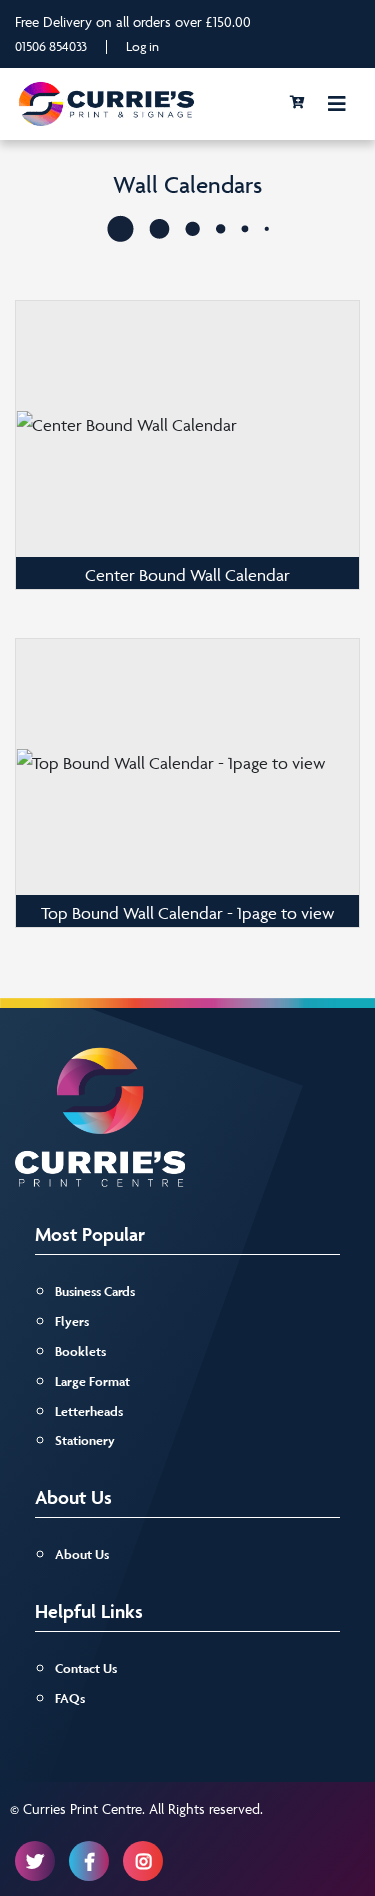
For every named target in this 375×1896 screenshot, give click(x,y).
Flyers (72, 1321)
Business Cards (95, 1291)
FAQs (70, 1698)
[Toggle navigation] (337, 104)
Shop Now (188, 421)
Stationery (85, 1440)
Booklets (80, 1351)
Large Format (92, 1381)
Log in (142, 46)
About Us (82, 1554)
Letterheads (89, 1411)
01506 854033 (51, 46)
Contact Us (86, 1668)
